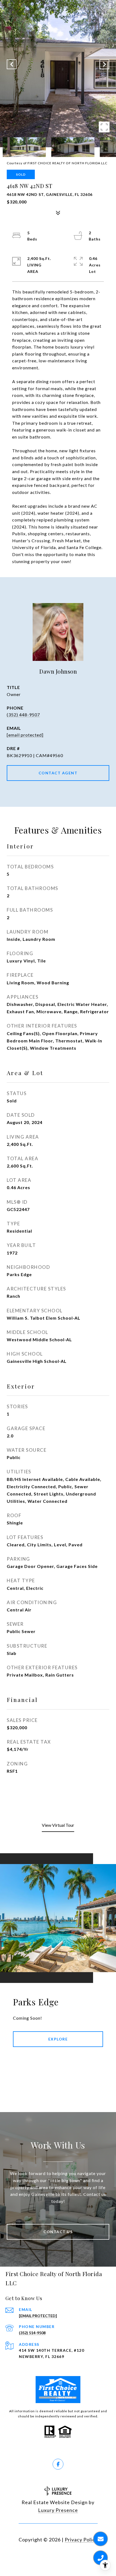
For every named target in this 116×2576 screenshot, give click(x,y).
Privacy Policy (81, 2540)
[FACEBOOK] (58, 2464)
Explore (58, 2039)
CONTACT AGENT (58, 773)
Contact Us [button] (58, 2232)
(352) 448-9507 (23, 715)
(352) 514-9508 (32, 2333)
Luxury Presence (58, 2510)
